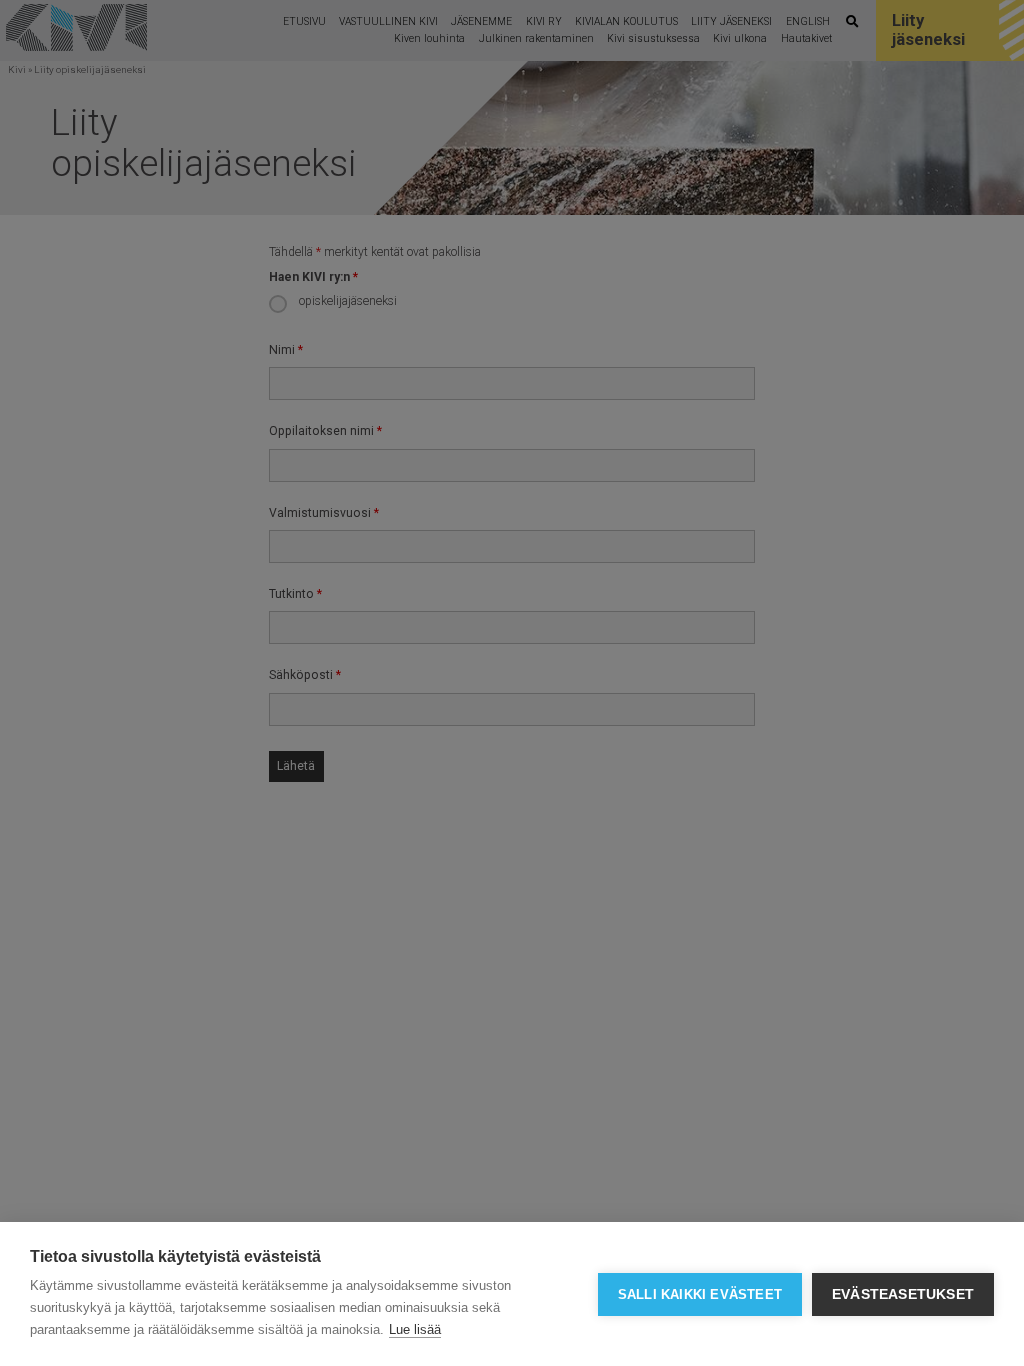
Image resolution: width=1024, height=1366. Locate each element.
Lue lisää (415, 1329)
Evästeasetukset (903, 1294)
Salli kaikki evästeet (700, 1294)
